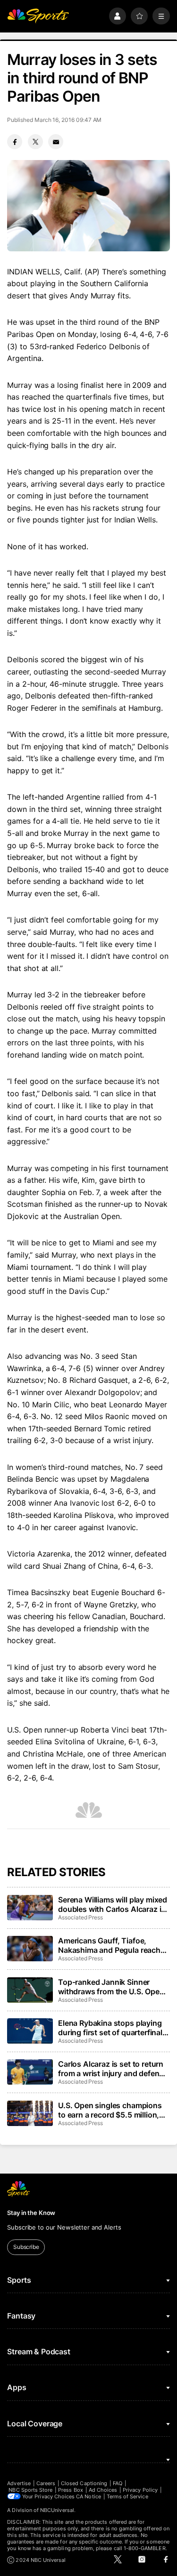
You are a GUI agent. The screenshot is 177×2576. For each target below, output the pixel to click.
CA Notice (88, 2496)
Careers (46, 2483)
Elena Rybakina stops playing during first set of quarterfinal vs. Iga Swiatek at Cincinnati (110, 2028)
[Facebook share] (15, 142)
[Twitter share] (35, 142)
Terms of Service (127, 2496)
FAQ (118, 2483)
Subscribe (26, 2247)
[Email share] (56, 142)
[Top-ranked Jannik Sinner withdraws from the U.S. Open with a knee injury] (30, 1990)
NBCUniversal (57, 2510)
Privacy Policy (140, 2490)
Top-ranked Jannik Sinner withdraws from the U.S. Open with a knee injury (111, 1987)
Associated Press (80, 1917)
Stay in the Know (31, 2213)
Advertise (19, 2483)
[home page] (38, 16)
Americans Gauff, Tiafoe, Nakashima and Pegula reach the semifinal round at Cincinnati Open (109, 1945)
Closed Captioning (84, 2483)
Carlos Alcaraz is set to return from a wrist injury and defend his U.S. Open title (111, 2069)
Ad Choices (103, 2490)
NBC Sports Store (30, 2490)
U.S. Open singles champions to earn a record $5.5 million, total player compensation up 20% (110, 2110)
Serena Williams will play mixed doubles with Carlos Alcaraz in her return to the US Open (113, 1904)
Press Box (71, 2490)
